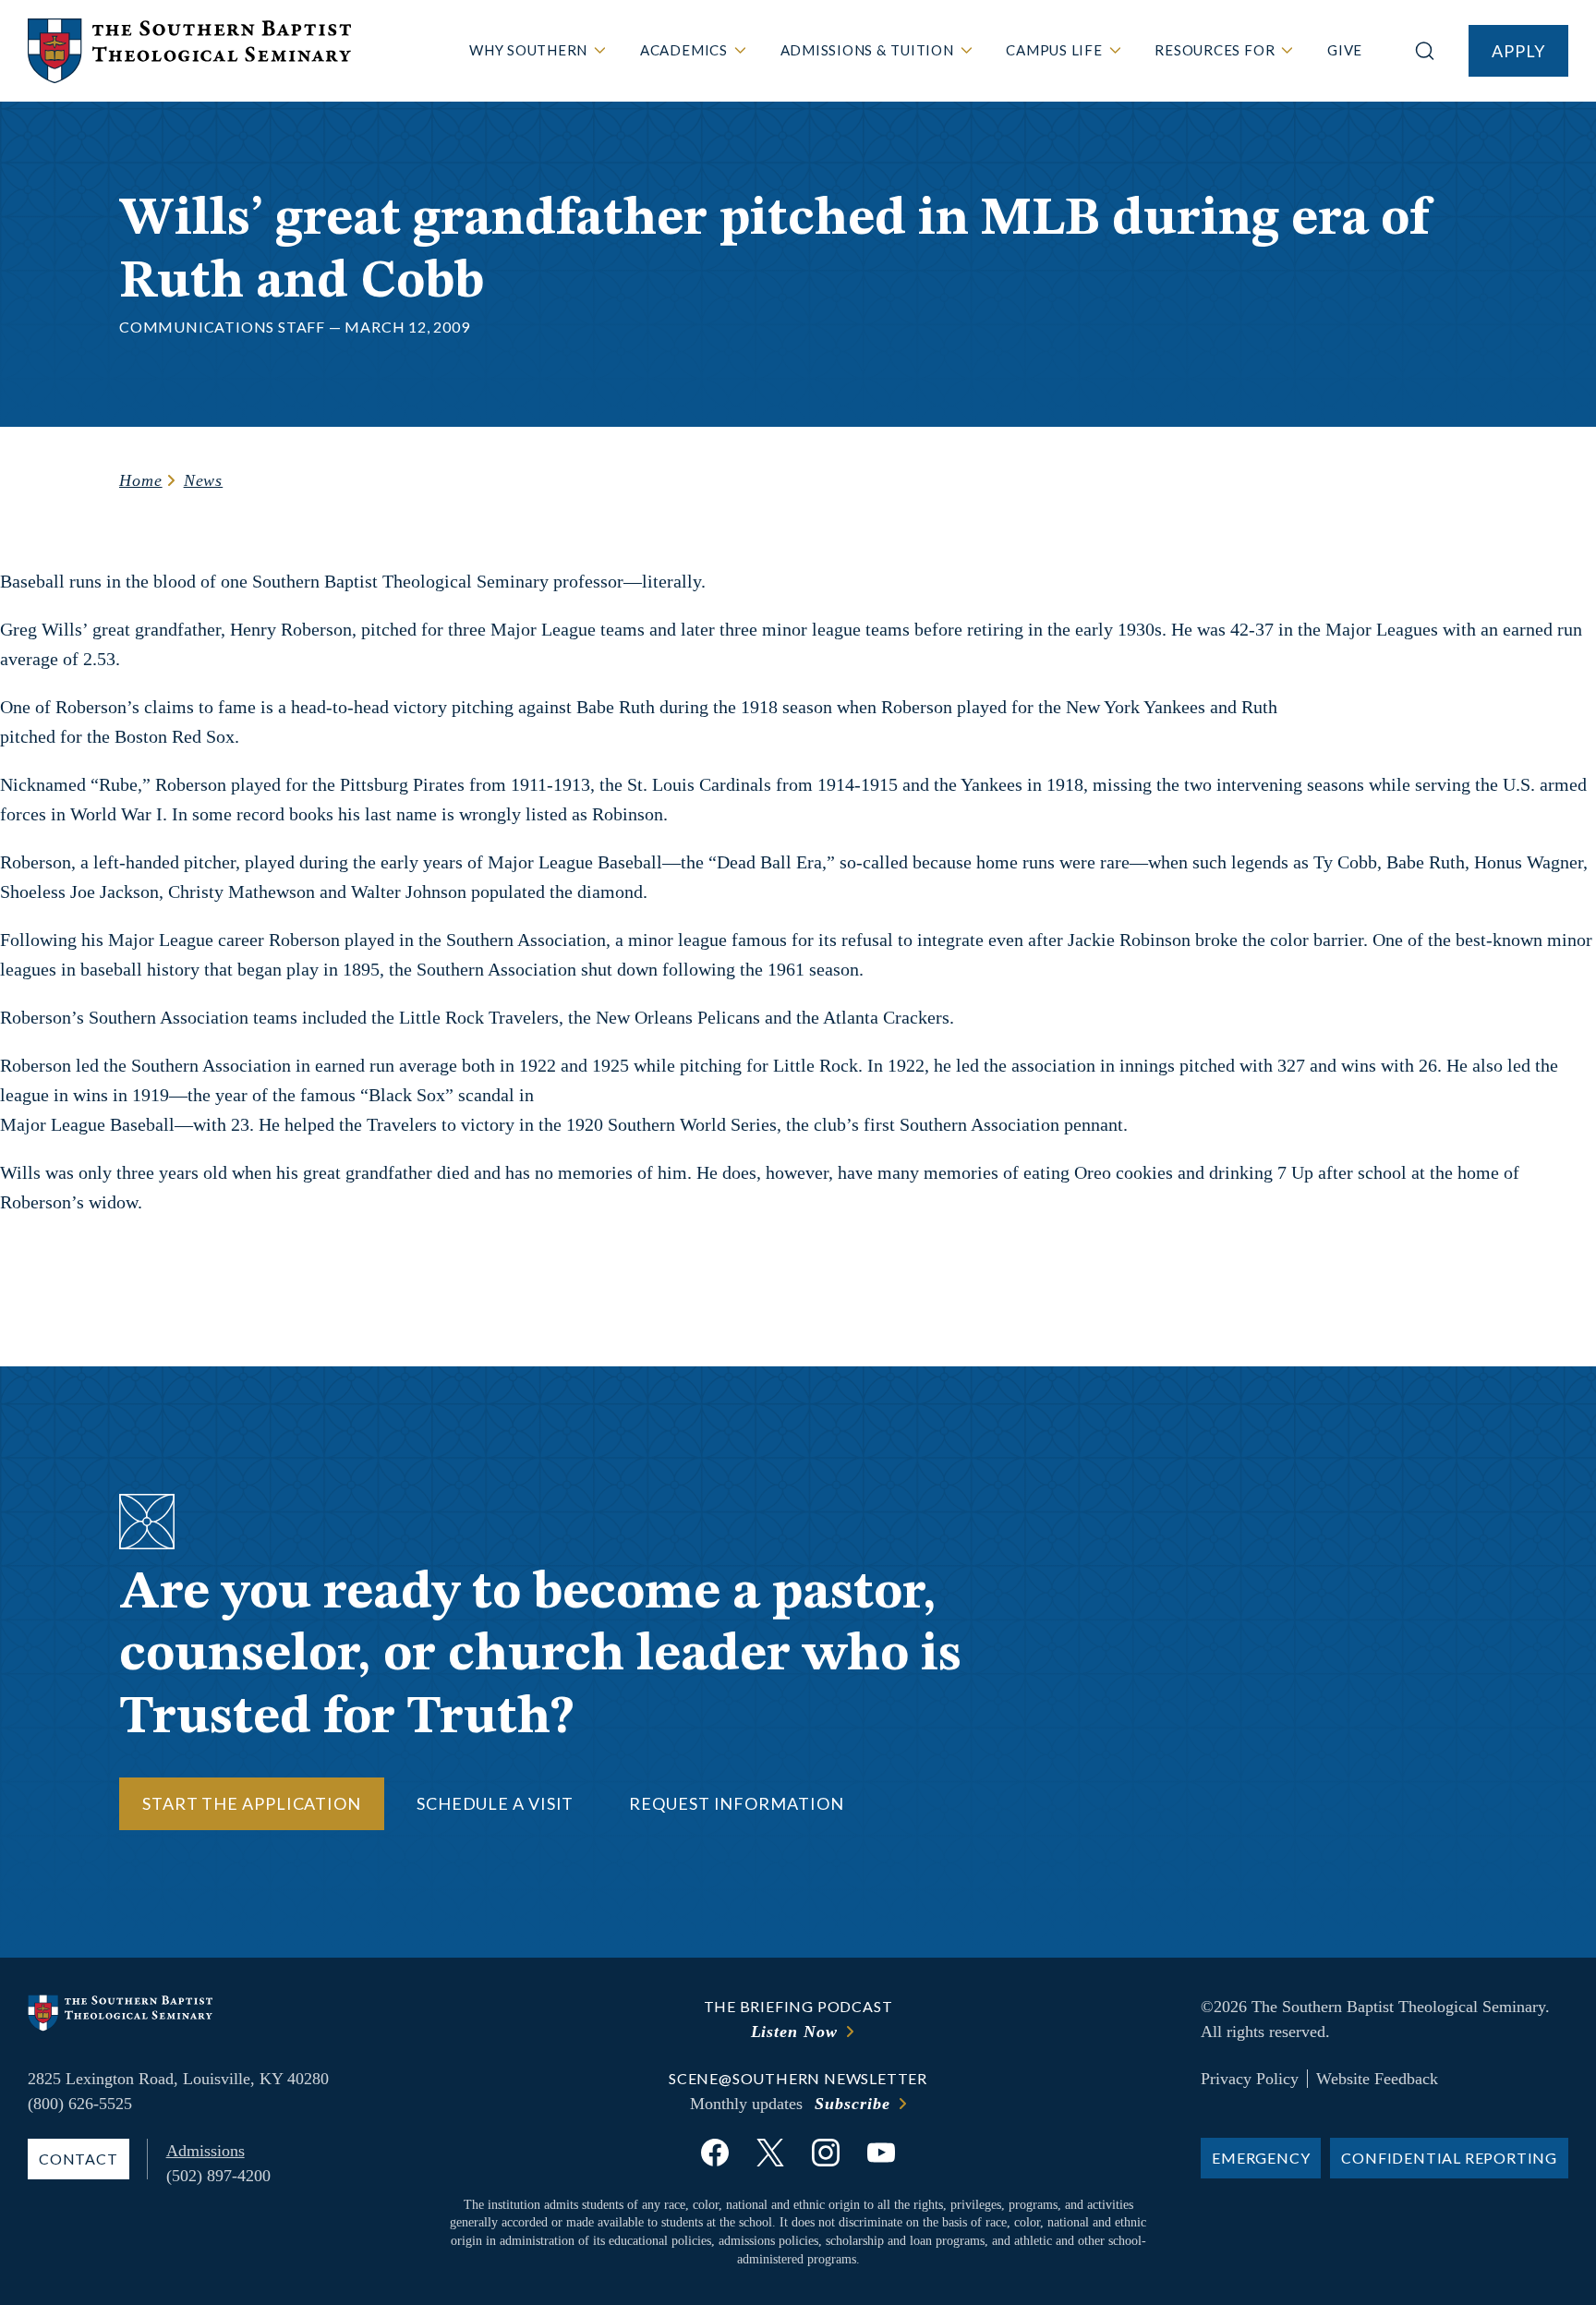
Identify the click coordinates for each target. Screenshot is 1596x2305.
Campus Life (1054, 50)
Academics (684, 50)
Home (141, 480)
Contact (79, 2159)
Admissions (206, 2151)
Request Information (736, 1803)
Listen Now (794, 2032)
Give (1345, 50)
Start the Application (252, 1803)
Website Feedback (1377, 2079)
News (204, 480)
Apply (1518, 51)
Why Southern (528, 50)
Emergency (1261, 2158)
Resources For (1215, 50)
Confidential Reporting (1449, 2158)
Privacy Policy (1250, 2079)
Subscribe (852, 2104)
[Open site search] (1425, 51)
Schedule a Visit (495, 1803)
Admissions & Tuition (867, 50)
